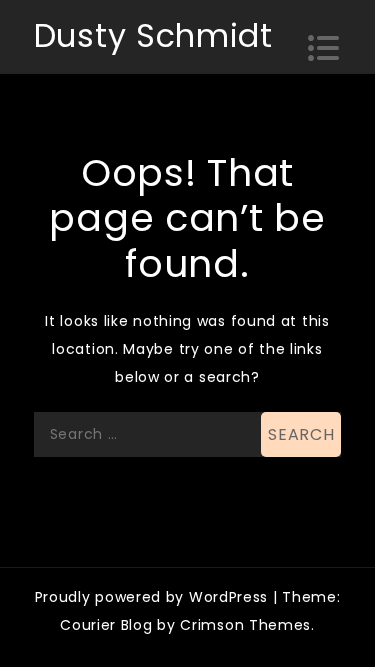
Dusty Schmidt (153, 35)
